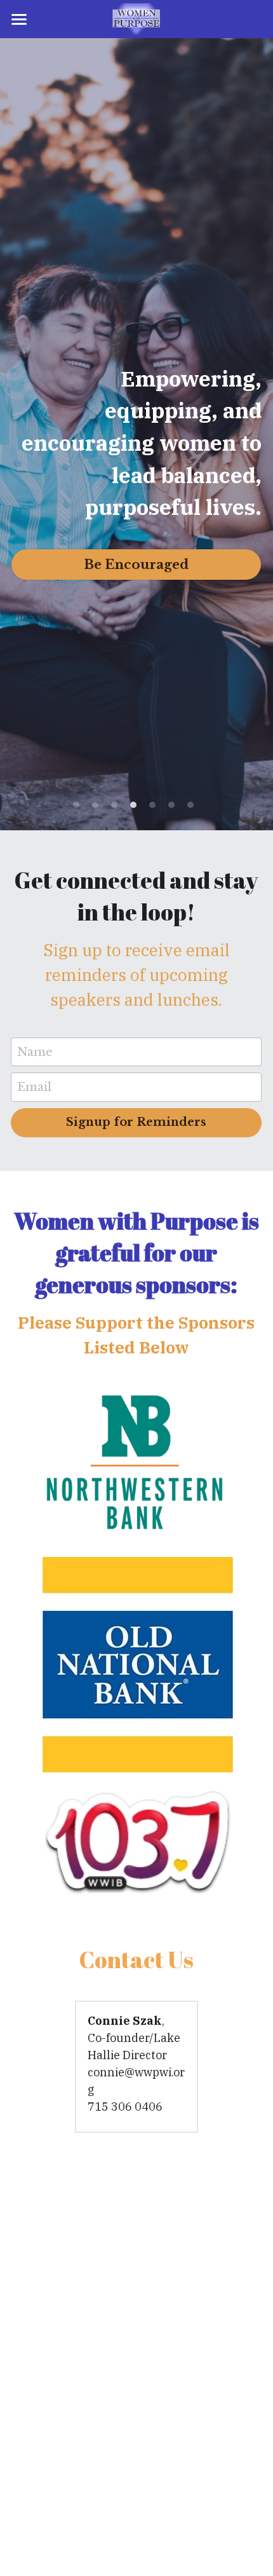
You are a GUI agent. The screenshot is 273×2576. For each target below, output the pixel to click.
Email (34, 1087)
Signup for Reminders (136, 1122)
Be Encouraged (136, 565)
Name (35, 1052)
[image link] (137, 18)
